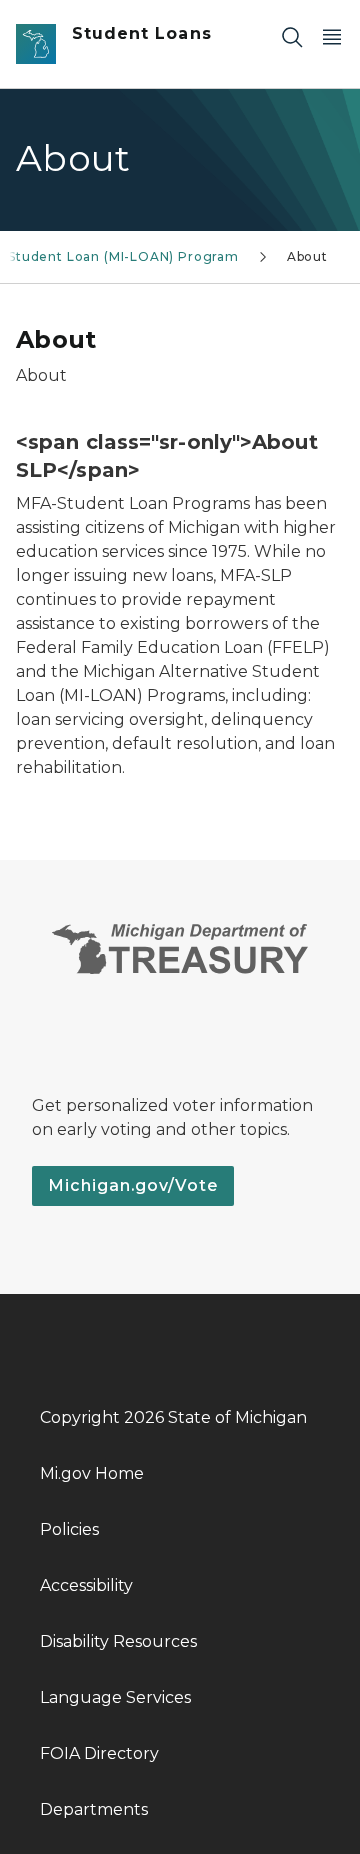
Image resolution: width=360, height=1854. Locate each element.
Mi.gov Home (92, 1473)
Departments (94, 1809)
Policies (69, 1529)
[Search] (292, 36)
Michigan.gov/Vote (133, 1185)
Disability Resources (118, 1641)
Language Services (115, 1697)
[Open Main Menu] (332, 36)
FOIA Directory (99, 1753)
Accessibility (86, 1585)
